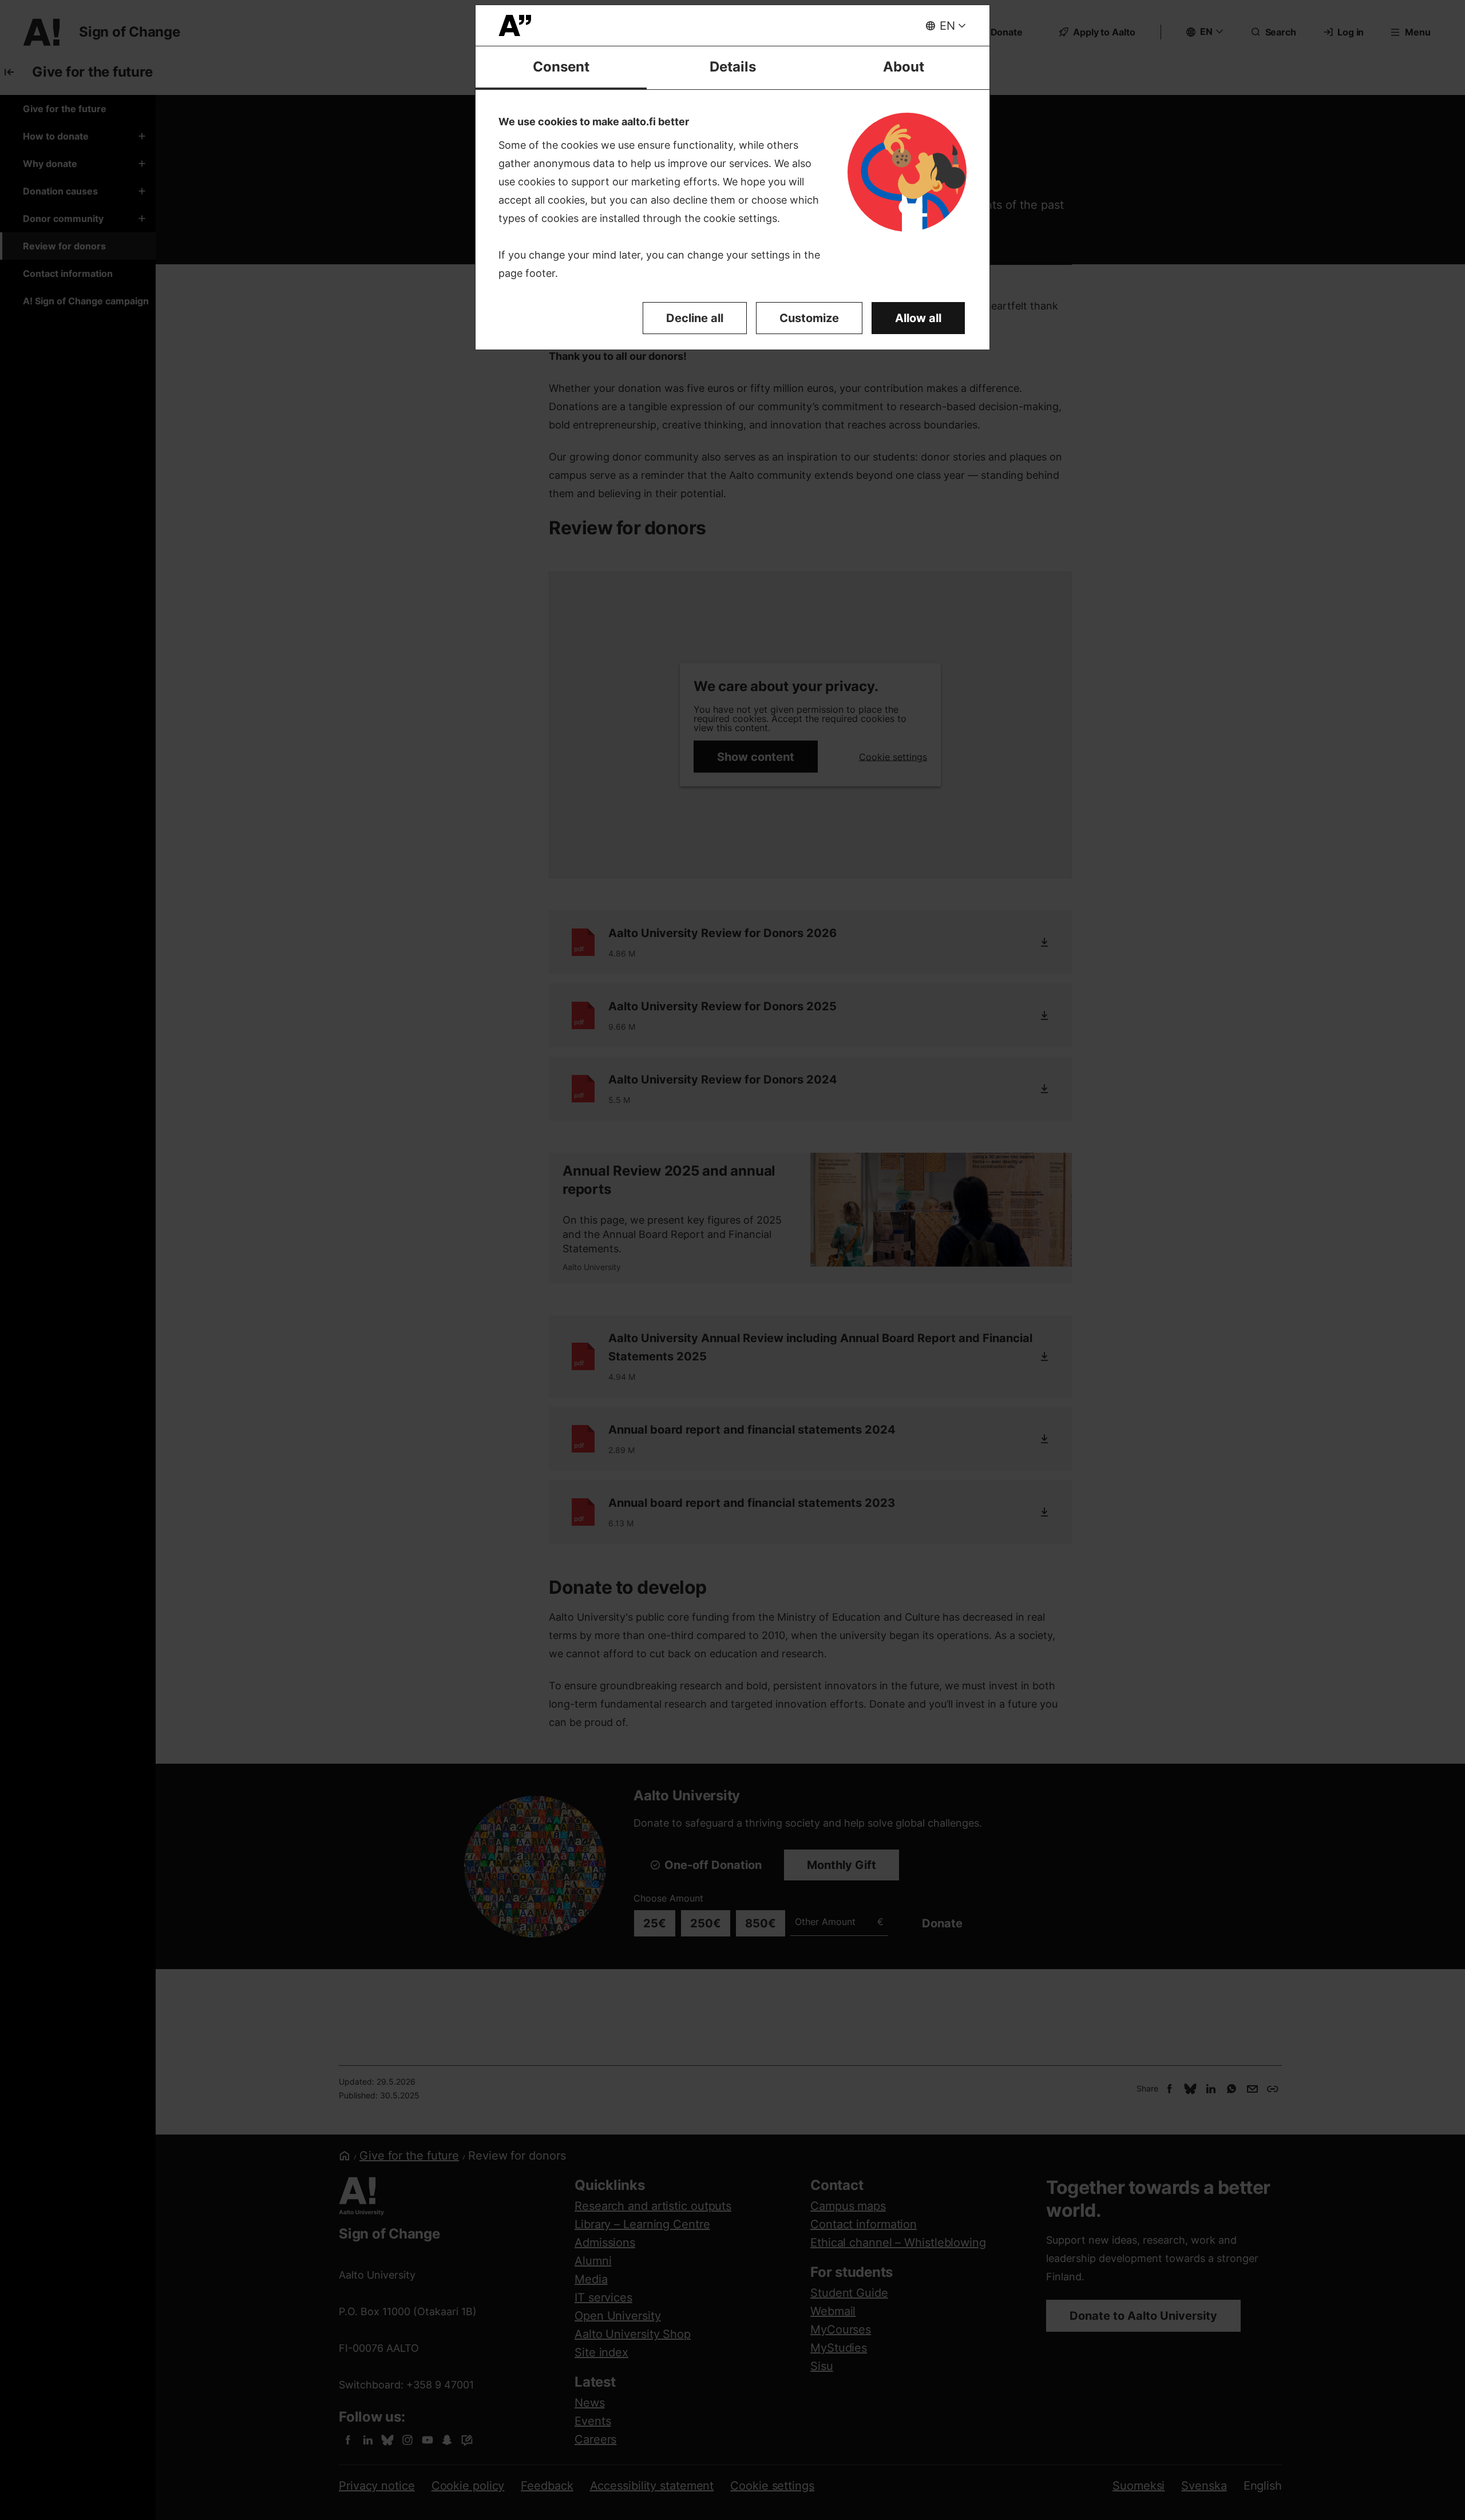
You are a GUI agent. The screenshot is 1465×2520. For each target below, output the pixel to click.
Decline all (695, 318)
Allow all (918, 318)
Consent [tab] (561, 67)
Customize (809, 318)
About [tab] (904, 67)
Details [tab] (733, 67)
